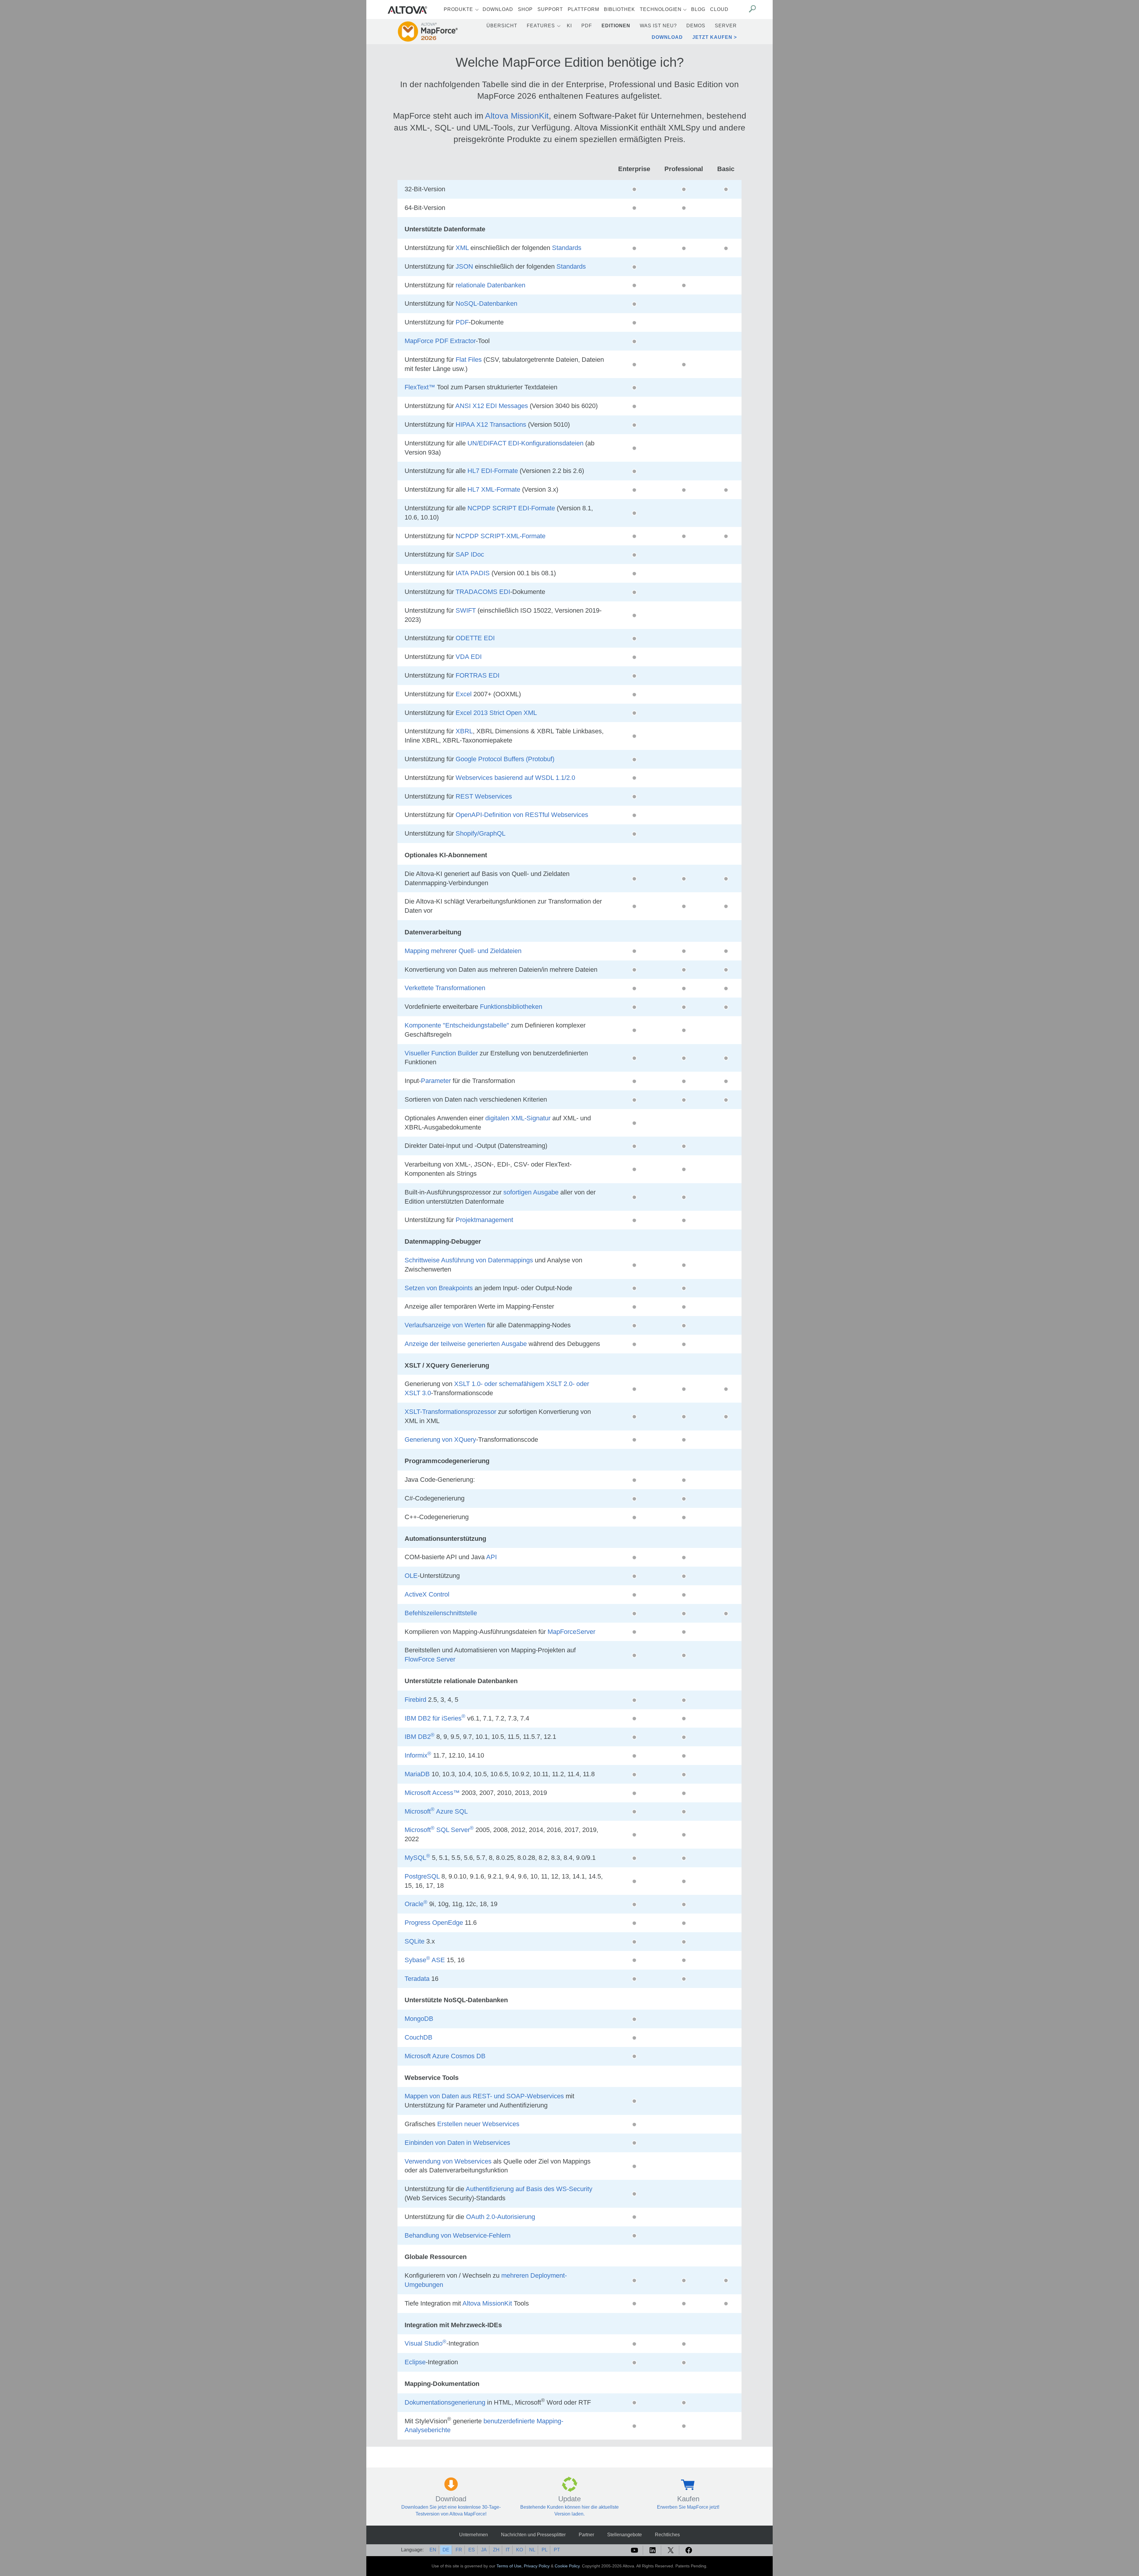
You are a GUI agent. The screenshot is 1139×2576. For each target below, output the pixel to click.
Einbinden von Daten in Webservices (457, 2143)
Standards (567, 248)
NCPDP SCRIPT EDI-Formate (511, 508)
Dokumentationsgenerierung (445, 2402)
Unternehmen (474, 2535)
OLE (411, 1576)
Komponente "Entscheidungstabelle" (457, 1025)
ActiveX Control (427, 1594)
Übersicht (502, 26)
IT (508, 2550)
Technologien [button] (661, 9)
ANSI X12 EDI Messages (492, 406)
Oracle (416, 1904)
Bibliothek (619, 9)
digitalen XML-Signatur (518, 1118)
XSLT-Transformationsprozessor (450, 1412)
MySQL (417, 1858)
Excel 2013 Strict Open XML (496, 713)
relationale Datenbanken (490, 285)
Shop (525, 9)
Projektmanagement (484, 1220)
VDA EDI (469, 657)
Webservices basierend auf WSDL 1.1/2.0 (515, 778)
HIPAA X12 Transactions (491, 424)
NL (532, 2550)
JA (484, 2550)
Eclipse (415, 2362)
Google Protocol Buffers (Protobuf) (505, 759)
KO (520, 2550)
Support (550, 9)
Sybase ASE (425, 1960)
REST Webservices (484, 796)
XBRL (464, 731)
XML (462, 248)
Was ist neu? (658, 26)
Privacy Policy (537, 2566)
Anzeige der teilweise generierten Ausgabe (466, 1344)
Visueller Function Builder (441, 1053)
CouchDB (419, 2037)
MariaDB (417, 1774)
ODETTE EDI (475, 638)
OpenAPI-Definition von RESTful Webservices (522, 815)
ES (472, 2550)
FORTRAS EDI (478, 675)
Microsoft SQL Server (439, 1830)
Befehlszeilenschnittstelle (441, 1613)
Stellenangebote (625, 2535)
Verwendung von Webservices (448, 2161)
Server (726, 26)
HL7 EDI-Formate (493, 471)
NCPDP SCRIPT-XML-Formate (501, 536)
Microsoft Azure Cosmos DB (445, 2056)
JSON (464, 266)
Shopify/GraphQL (481, 833)
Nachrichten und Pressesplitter (533, 2535)
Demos (696, 26)
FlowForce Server (430, 1659)
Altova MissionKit (517, 116)
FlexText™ (420, 387)
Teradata (417, 1979)
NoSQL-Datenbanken (486, 304)
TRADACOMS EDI (483, 592)
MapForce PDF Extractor (440, 341)
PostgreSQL (422, 1876)
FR (459, 2550)
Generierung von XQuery (440, 1440)
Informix (418, 1755)
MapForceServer (571, 1632)
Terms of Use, (510, 2566)
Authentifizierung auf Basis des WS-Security (529, 2189)
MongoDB (419, 2019)
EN (433, 2550)
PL (545, 2550)
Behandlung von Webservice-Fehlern (458, 2235)
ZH (496, 2550)
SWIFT (466, 610)
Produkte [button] (458, 9)
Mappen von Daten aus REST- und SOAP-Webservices (484, 2096)
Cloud (719, 9)
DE (446, 2550)
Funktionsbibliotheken (511, 1007)
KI (569, 26)
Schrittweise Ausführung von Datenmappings (469, 1260)
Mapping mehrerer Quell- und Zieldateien (463, 951)
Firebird (415, 1700)
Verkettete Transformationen (445, 988)
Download (498, 9)
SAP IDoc (470, 554)
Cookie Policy (567, 2566)
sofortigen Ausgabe (531, 1192)
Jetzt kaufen (712, 37)
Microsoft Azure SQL (436, 1811)
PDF (587, 26)
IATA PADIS (473, 573)
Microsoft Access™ (432, 1793)
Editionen (616, 26)
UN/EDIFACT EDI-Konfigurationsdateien (525, 443)
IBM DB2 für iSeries (435, 1718)
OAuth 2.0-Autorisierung (501, 2217)
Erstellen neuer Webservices (478, 2124)
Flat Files (469, 360)
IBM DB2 (420, 1737)
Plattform (583, 9)
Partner (586, 2535)
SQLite (415, 1941)
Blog (698, 9)
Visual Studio (425, 2343)
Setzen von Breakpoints (439, 1288)
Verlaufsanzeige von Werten (445, 1325)
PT (557, 2550)
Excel (464, 694)
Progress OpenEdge (434, 1923)
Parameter (436, 1081)
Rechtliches (667, 2535)
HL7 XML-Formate (494, 489)
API (491, 1557)
